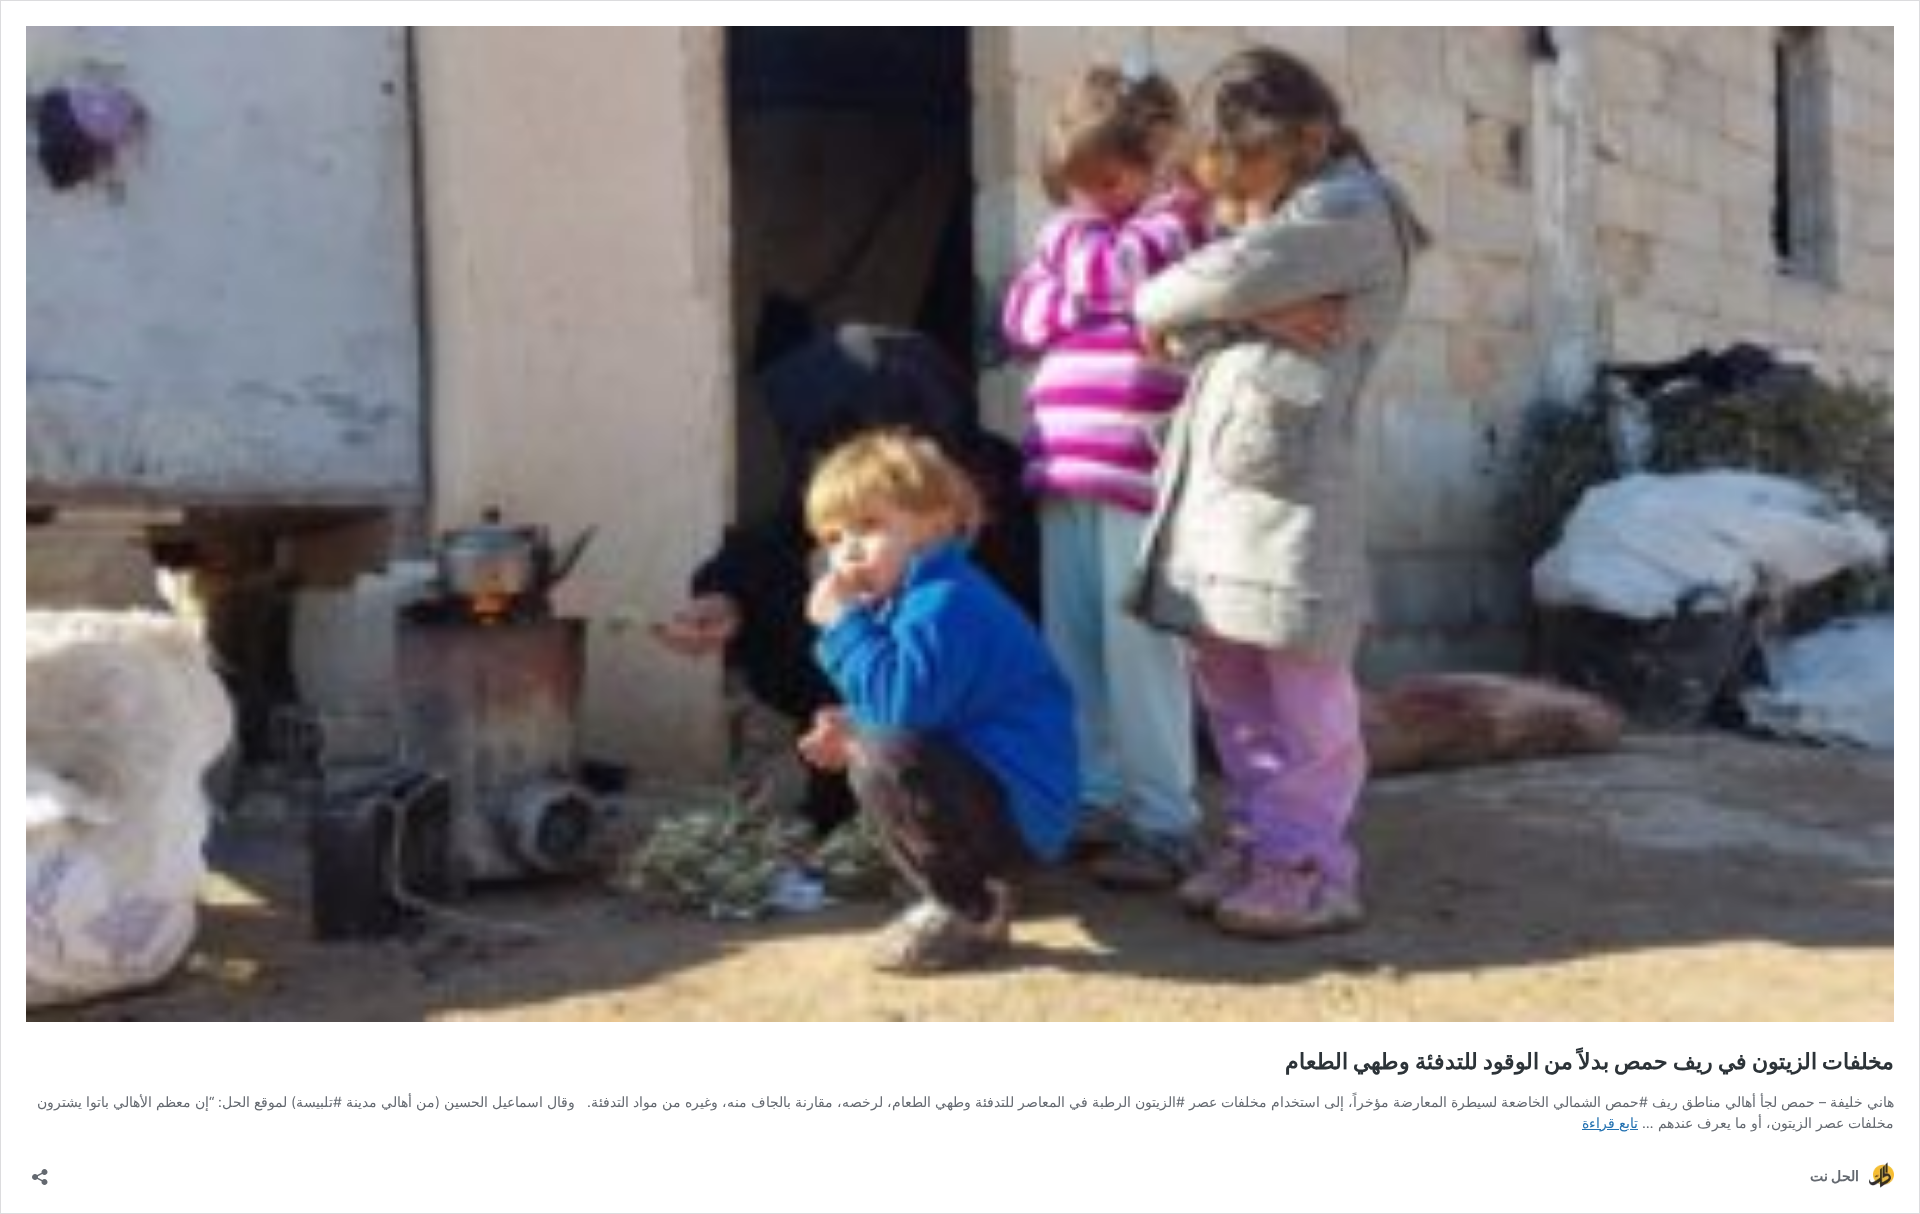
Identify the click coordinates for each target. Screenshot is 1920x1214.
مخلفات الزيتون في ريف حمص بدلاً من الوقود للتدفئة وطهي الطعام (1589, 1061)
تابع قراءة (1610, 1122)
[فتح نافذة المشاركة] (40, 1170)
